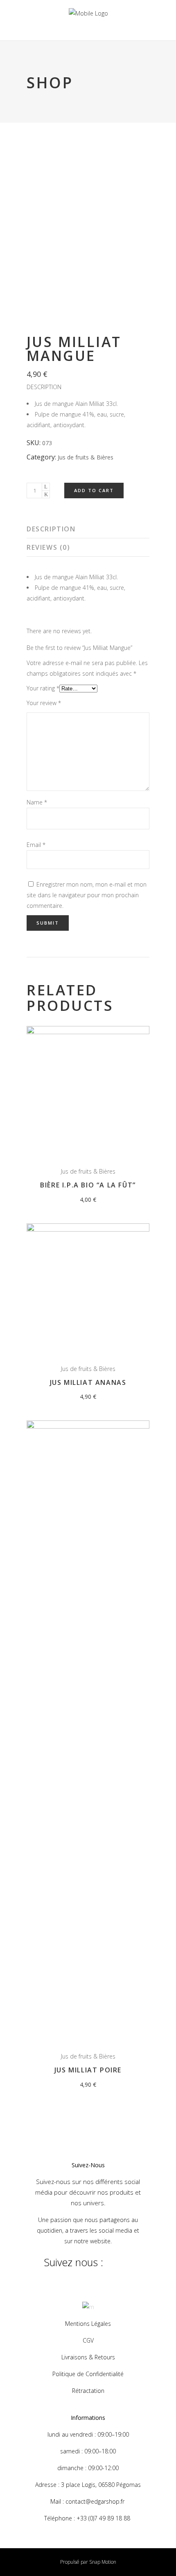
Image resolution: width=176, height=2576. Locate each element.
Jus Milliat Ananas (88, 1382)
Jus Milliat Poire (88, 2070)
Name (37, 802)
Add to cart (94, 490)
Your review (44, 703)
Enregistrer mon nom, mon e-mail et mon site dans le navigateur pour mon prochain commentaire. (87, 895)
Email (36, 845)
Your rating (43, 688)
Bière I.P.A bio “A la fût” (88, 1185)
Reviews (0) (49, 547)
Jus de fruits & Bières (86, 457)
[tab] (88, 529)
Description (51, 529)
